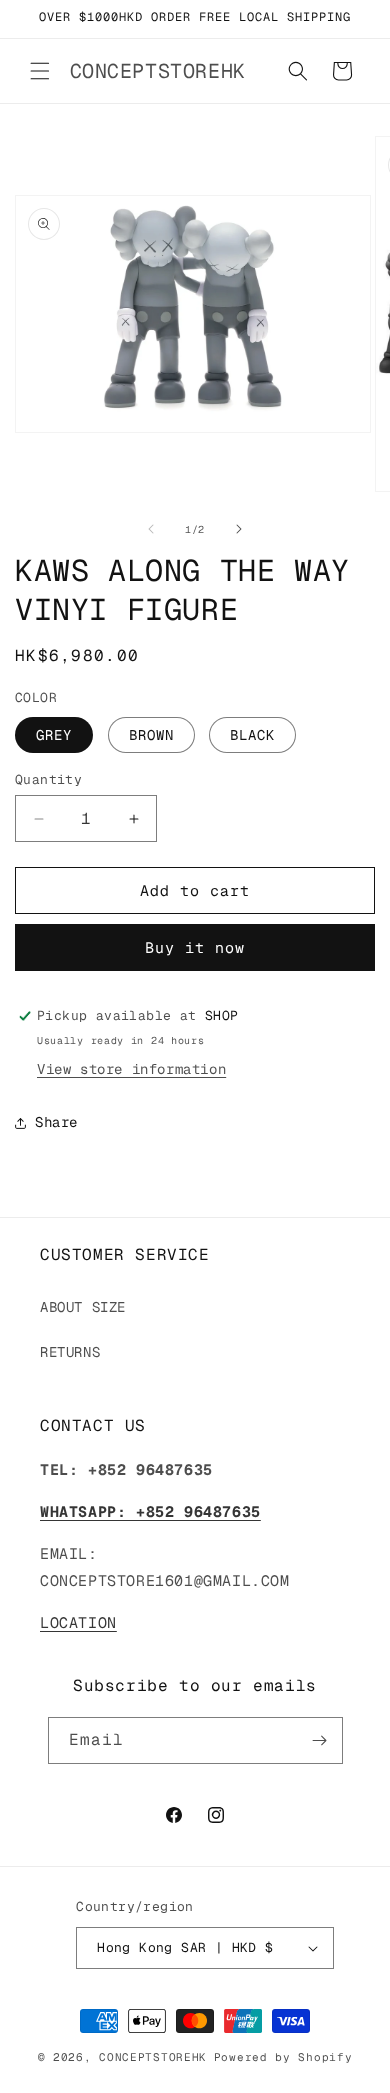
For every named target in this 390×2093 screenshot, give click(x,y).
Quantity (48, 779)
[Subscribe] (320, 1740)
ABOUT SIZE (83, 1307)
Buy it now (195, 947)
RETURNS (70, 1352)
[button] (40, 71)
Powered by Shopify (283, 2057)
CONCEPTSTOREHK (153, 2057)
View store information (131, 1069)
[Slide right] (239, 529)
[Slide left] (151, 529)
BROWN (151, 735)
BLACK (252, 735)
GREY (54, 735)
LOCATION (78, 1622)
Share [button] (56, 1122)
